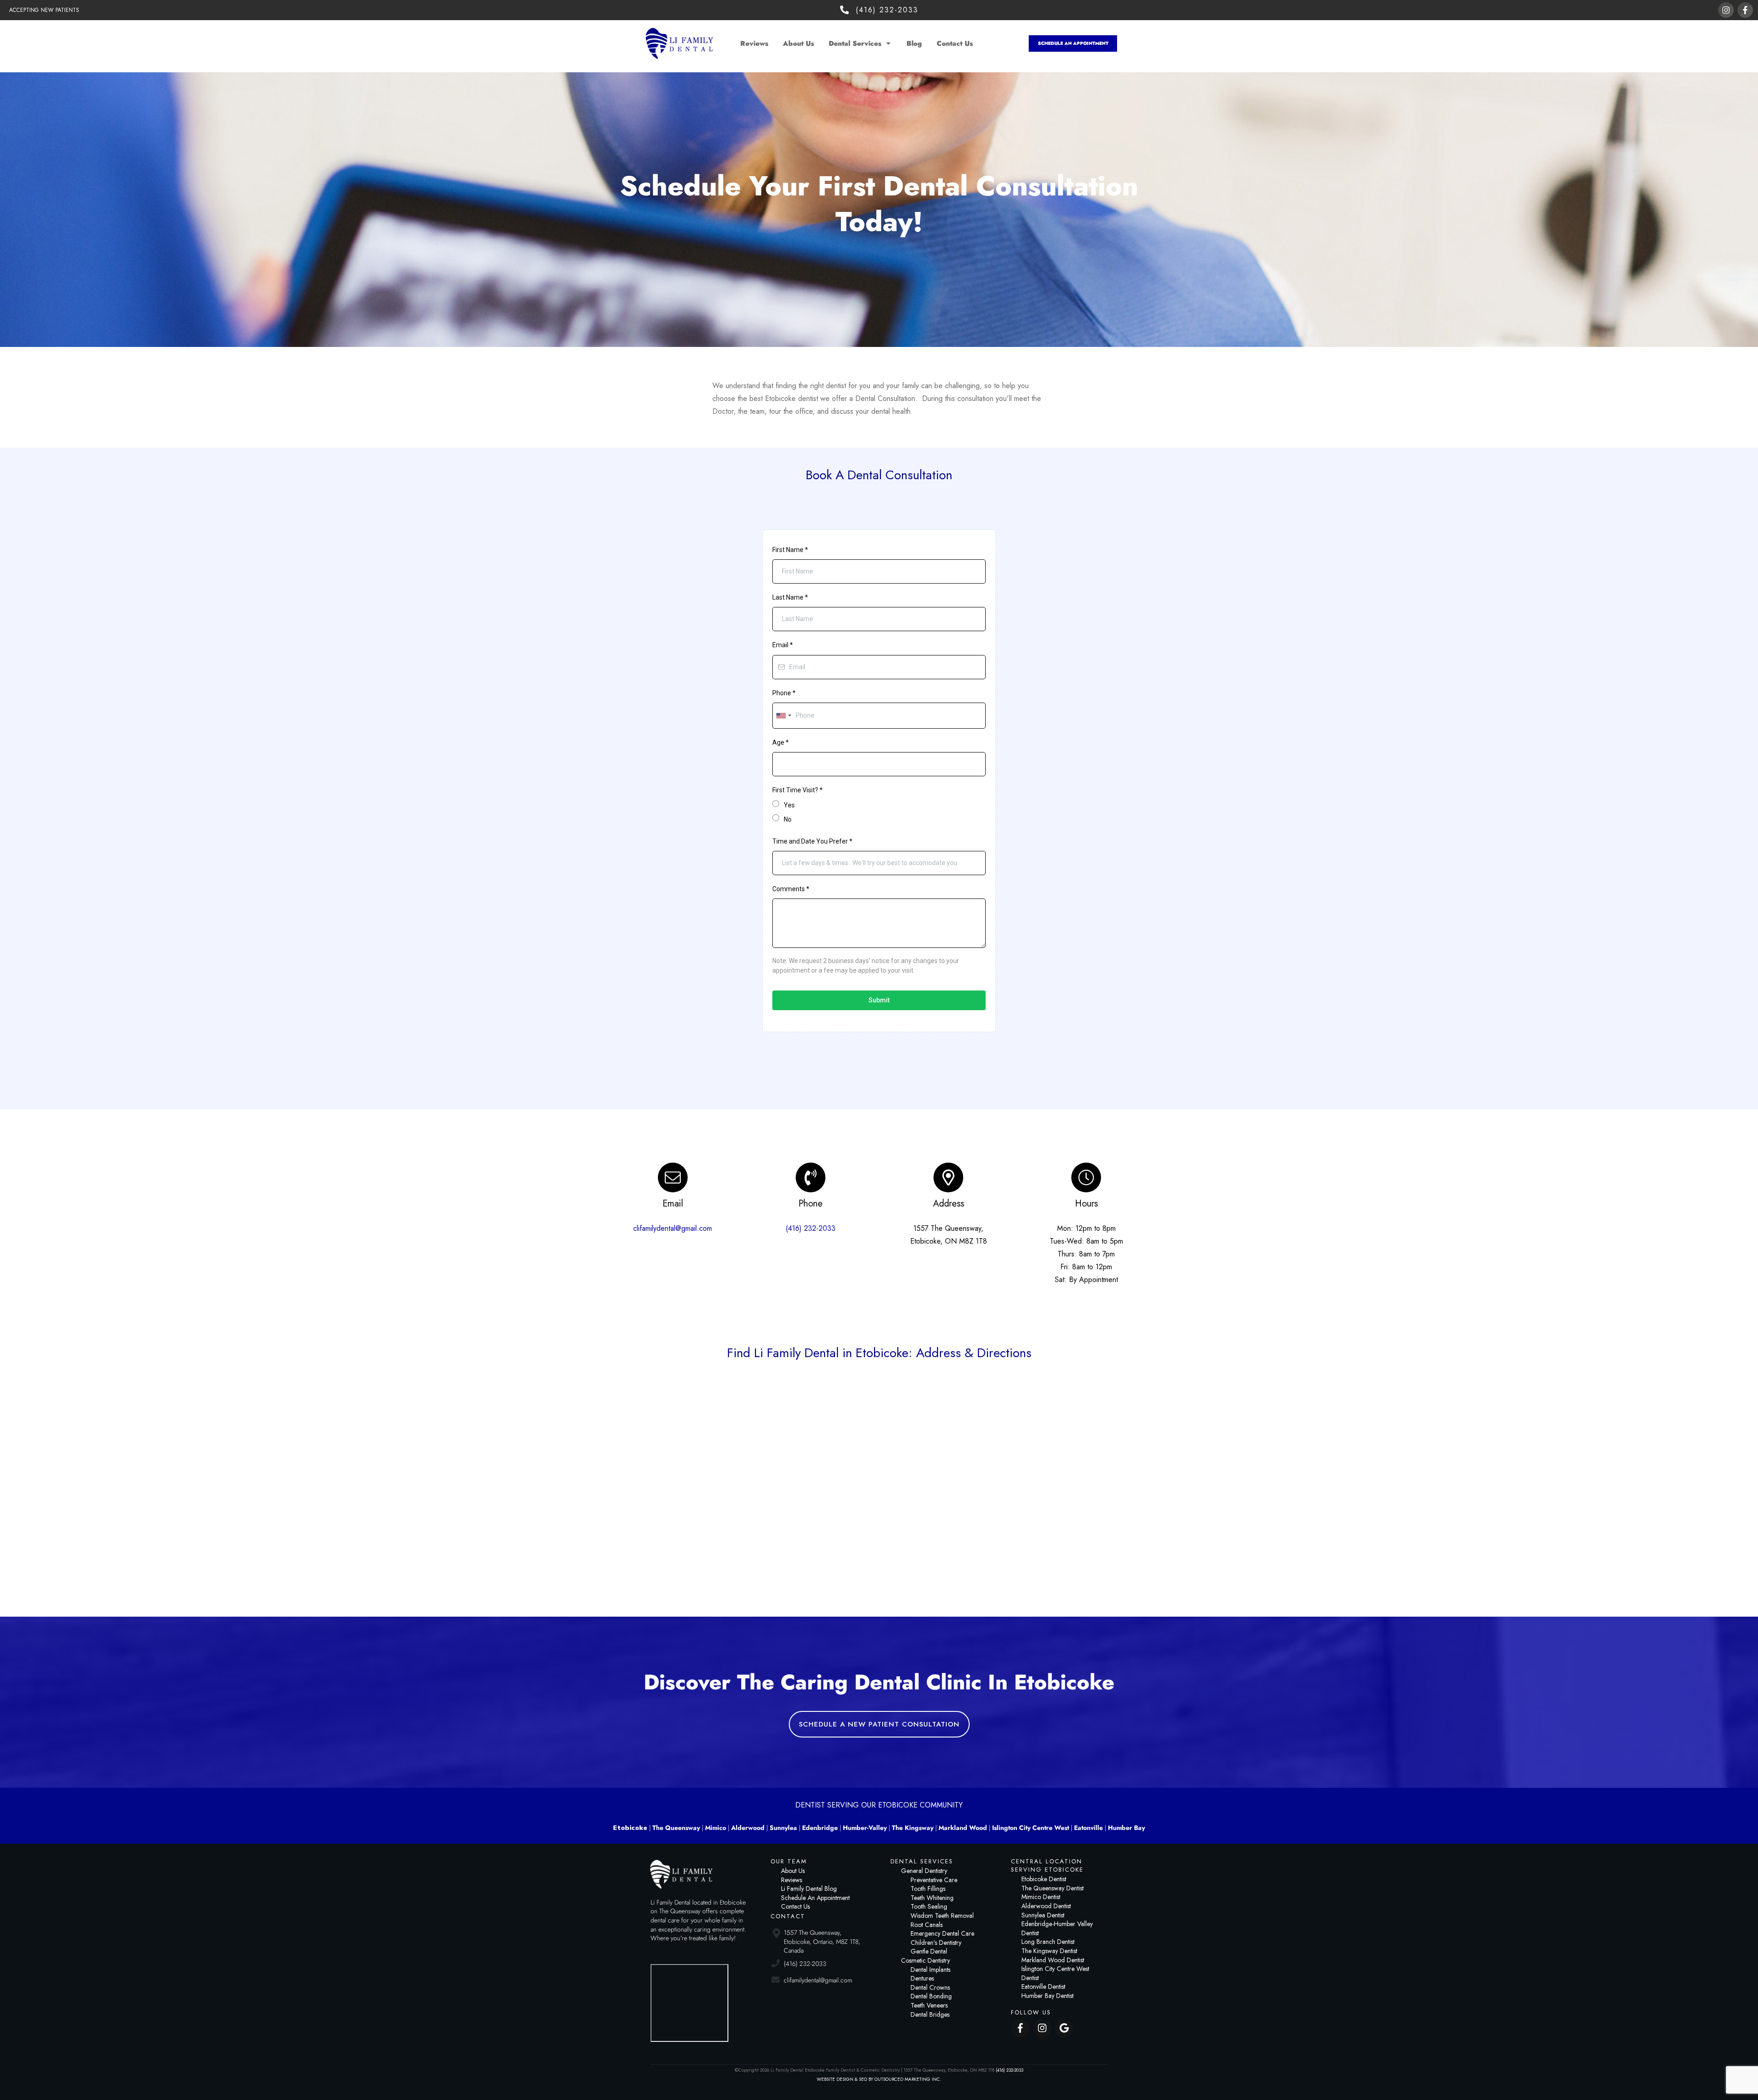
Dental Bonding (931, 1996)
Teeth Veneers (929, 2005)
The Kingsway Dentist (1049, 1951)
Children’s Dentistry (936, 1943)
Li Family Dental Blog (809, 1889)
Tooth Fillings (928, 1889)
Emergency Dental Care (942, 1933)
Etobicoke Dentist (1044, 1879)
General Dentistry (924, 1871)
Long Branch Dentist (1048, 1942)
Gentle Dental (929, 1951)
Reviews (792, 1880)
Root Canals (927, 1925)
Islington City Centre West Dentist (1055, 1973)
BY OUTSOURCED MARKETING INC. (905, 2079)
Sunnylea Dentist (1043, 1915)
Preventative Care (934, 1880)
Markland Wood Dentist (1053, 1960)
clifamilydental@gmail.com (673, 1228)
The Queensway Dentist (1053, 1888)
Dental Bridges (930, 2014)
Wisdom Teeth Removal (942, 1916)
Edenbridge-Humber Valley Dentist (1057, 1928)
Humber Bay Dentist (1047, 1996)
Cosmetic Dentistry (925, 1960)
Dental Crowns (930, 1987)
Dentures (922, 1978)
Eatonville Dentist (1043, 1986)
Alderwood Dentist (1046, 1906)
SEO (864, 2079)
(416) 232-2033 (811, 1228)
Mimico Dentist (1041, 1897)
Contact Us (795, 1906)
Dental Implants (931, 1970)
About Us (793, 1871)
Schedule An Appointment (815, 1898)
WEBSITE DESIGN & (838, 2079)
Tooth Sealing (929, 1906)
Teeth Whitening (932, 1898)
